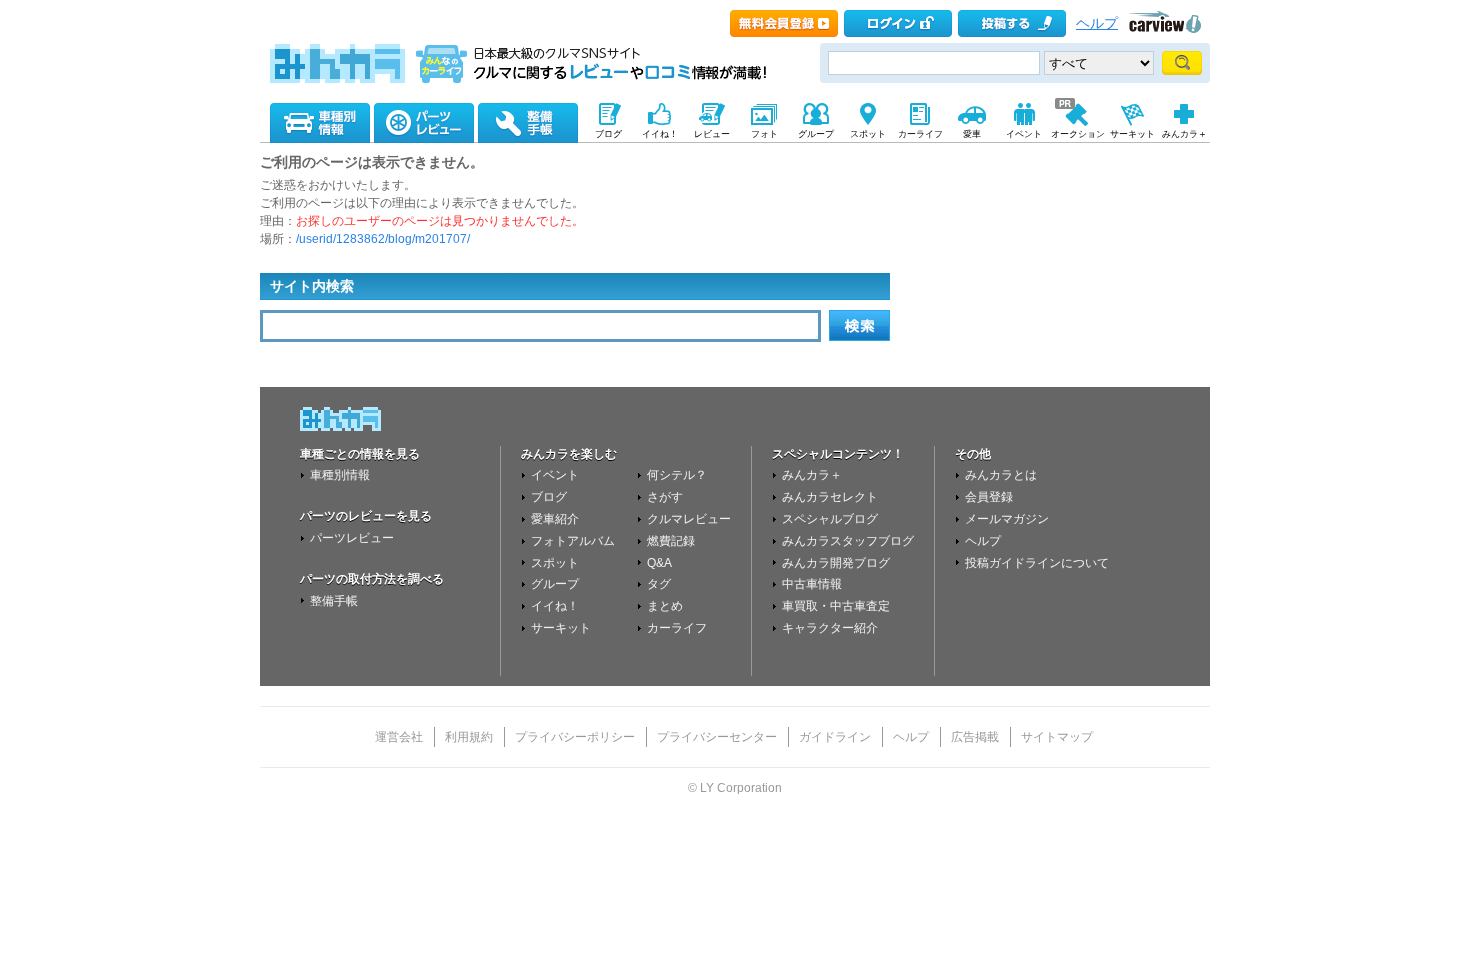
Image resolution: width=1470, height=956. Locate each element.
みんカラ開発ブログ (836, 563)
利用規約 (469, 737)
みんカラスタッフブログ (848, 541)
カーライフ (677, 628)
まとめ (665, 606)
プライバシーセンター (717, 737)
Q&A (659, 563)
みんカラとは (1001, 475)
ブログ (549, 497)
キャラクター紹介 (830, 628)
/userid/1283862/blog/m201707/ (383, 239)
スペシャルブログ (830, 519)
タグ (659, 584)
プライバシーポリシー (575, 737)
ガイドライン (835, 737)
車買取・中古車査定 (836, 606)
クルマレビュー (689, 519)
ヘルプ (1097, 23)
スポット (555, 563)
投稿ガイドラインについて (1037, 563)
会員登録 (989, 497)
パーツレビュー (352, 538)
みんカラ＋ (812, 475)
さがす (665, 497)
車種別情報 (340, 475)
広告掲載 (975, 737)
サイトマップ (1057, 737)
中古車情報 (812, 584)
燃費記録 (671, 541)
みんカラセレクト (830, 497)
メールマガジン (1007, 519)
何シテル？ (677, 475)
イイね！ (555, 606)
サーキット (561, 628)
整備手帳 (334, 601)
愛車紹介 (555, 519)
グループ (555, 584)
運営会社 (399, 737)
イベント (555, 475)
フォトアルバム (573, 541)
